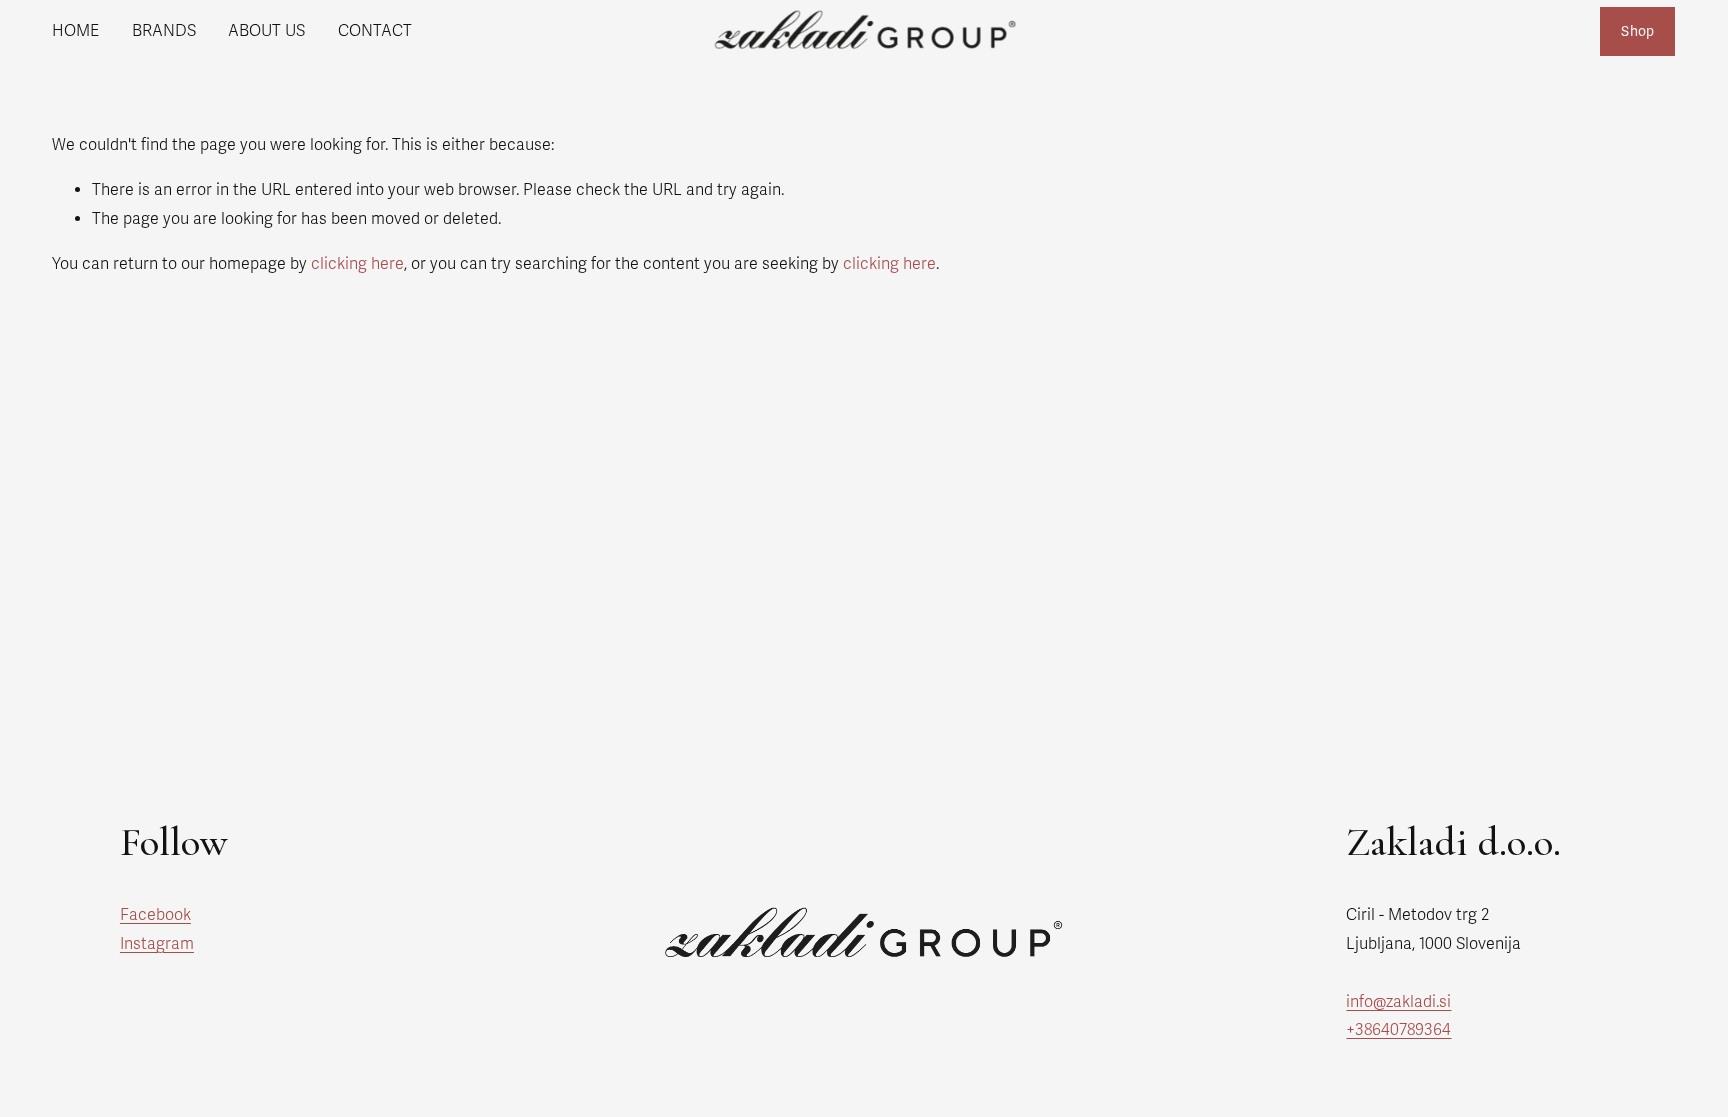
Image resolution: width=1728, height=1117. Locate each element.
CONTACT (375, 31)
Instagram (157, 944)
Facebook (155, 915)
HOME (75, 31)
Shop (1637, 31)
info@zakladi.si (1398, 1002)
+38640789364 (1398, 1030)
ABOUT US (266, 31)
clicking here (357, 264)
